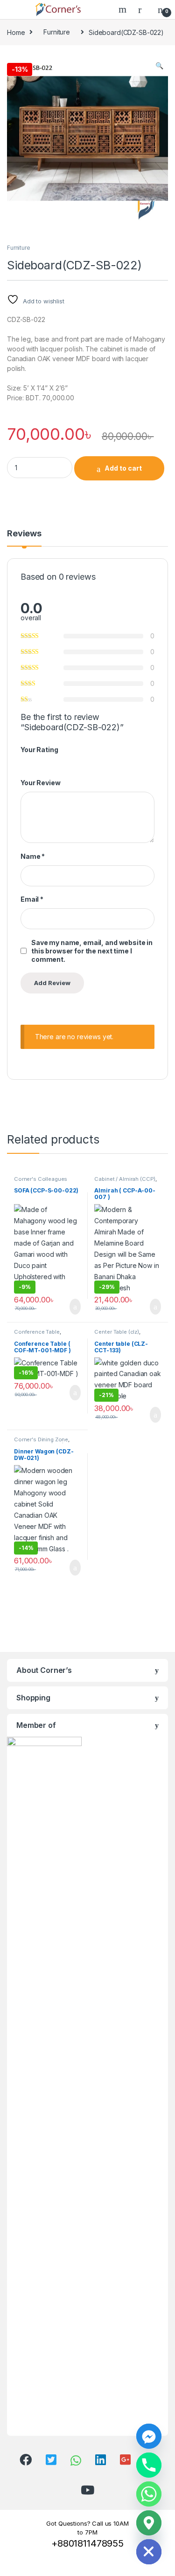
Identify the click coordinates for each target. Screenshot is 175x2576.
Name (33, 856)
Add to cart (123, 468)
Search (124, 9)
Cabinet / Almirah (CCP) (125, 1179)
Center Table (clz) (116, 1332)
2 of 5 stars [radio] (33, 762)
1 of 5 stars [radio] (24, 762)
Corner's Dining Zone (41, 1439)
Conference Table (37, 1332)
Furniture (57, 32)
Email (32, 899)
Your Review (40, 783)
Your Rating (39, 750)
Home (16, 32)
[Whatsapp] (149, 2494)
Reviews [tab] (24, 534)
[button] (159, 66)
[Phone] (149, 2465)
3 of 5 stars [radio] (42, 762)
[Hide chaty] (149, 2552)
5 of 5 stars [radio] (59, 762)
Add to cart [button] (74, 1307)
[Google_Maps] (149, 2523)
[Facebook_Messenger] (149, 2436)
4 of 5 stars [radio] (50, 762)
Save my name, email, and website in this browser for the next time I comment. (92, 951)
